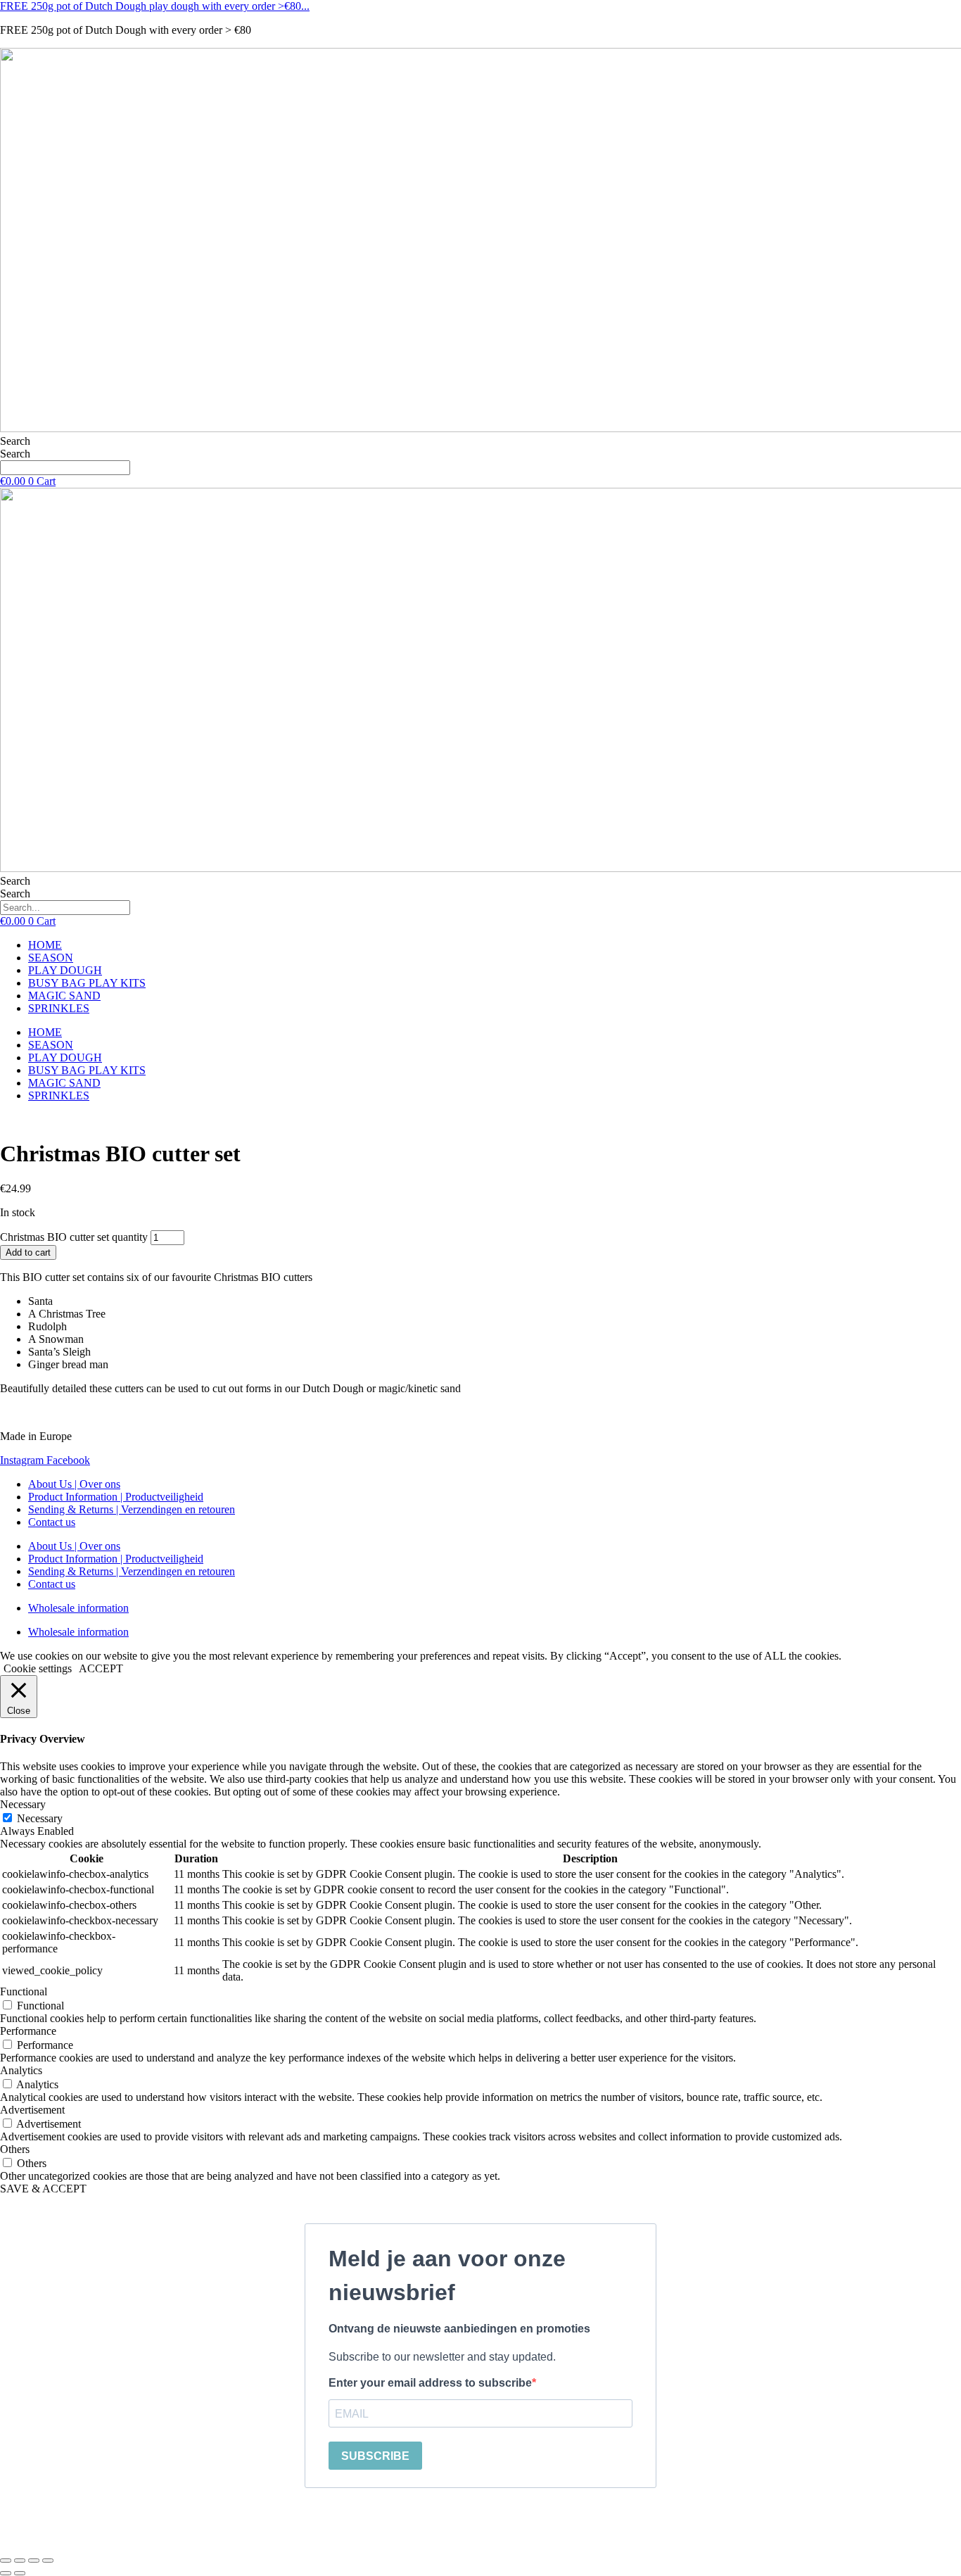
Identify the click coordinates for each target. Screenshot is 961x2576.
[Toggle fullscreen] (20, 2561)
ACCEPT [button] (101, 1668)
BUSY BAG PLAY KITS (87, 983)
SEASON (51, 958)
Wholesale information (78, 1608)
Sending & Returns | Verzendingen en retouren (132, 1509)
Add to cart (28, 1252)
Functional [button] (24, 1991)
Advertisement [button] (32, 2110)
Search (15, 441)
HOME (45, 945)
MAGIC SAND (64, 996)
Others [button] (15, 2149)
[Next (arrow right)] (20, 2573)
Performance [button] (28, 2031)
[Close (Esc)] (48, 2561)
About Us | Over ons (74, 1484)
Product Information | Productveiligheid (116, 1497)
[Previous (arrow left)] (6, 2573)
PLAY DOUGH (65, 970)
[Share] (34, 2561)
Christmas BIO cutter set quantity (74, 1237)
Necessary (40, 1818)
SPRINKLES (59, 1008)
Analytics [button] (21, 2070)
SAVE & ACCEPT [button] (43, 2189)
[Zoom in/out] (6, 2561)
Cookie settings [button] (38, 1668)
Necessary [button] (23, 1804)
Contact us (52, 1522)
